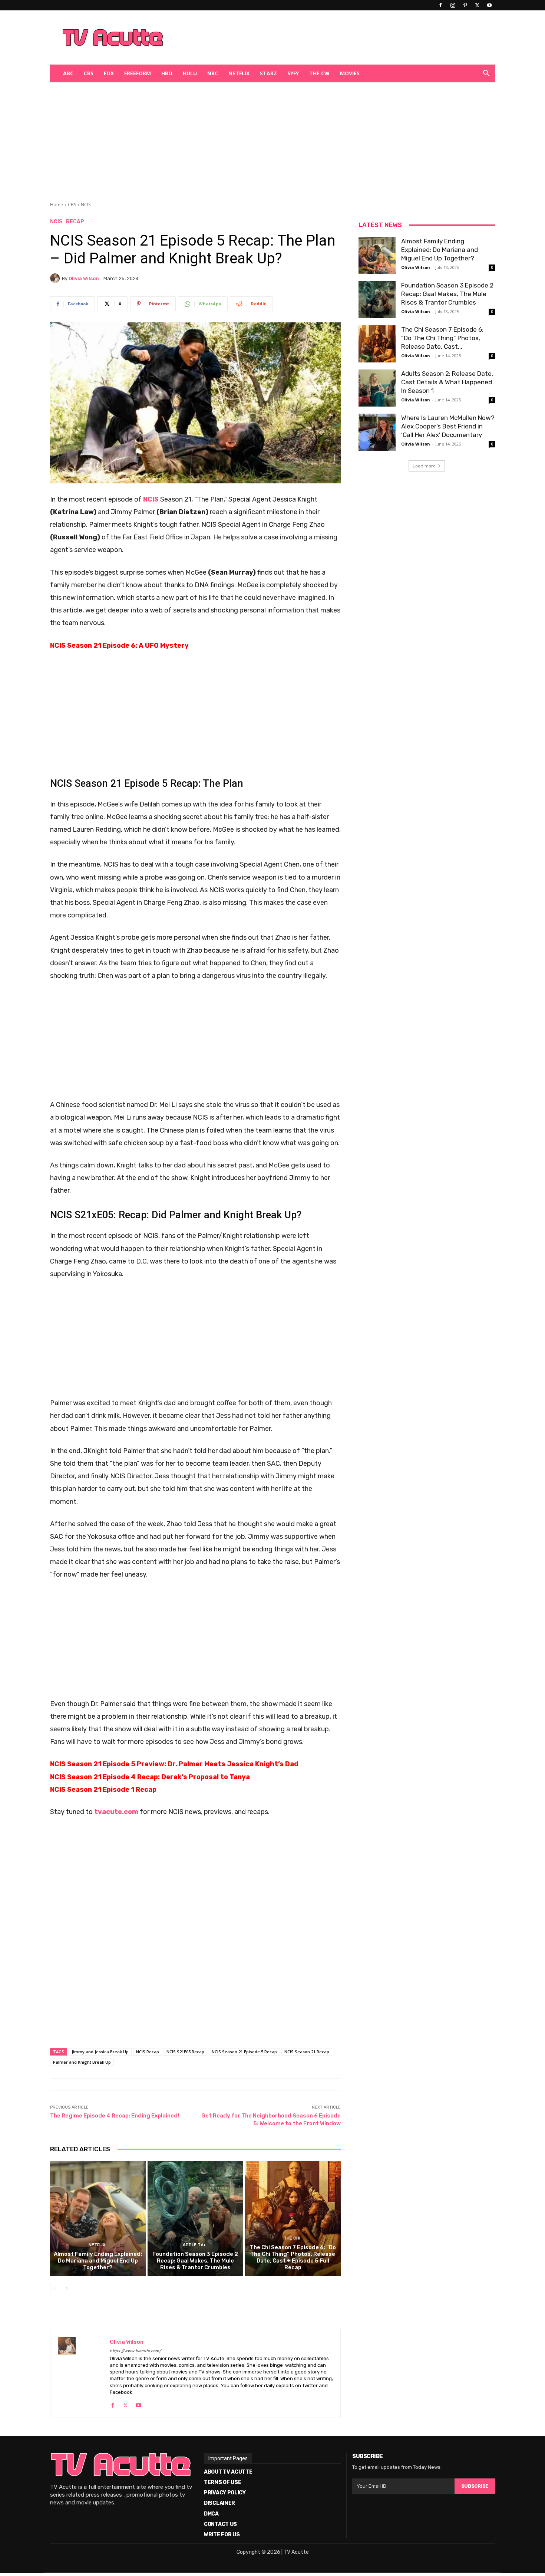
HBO (167, 73)
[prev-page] (55, 2288)
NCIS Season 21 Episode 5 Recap (244, 2052)
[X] (477, 5)
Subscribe (475, 2486)
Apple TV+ (194, 2245)
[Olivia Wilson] (56, 278)
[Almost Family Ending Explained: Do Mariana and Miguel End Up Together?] (98, 2219)
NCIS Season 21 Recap (307, 2052)
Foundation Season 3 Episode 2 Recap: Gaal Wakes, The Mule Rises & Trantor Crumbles (195, 2261)
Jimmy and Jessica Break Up (100, 2052)
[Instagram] (453, 5)
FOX (109, 73)
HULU (190, 73)
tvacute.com (116, 1812)
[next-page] (67, 2288)
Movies (350, 73)
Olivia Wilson (84, 278)
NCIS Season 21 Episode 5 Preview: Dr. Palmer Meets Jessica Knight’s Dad (174, 1764)
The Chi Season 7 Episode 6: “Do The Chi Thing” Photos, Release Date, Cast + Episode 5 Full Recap (293, 2257)
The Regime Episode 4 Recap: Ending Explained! (115, 2116)
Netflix (239, 73)
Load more (424, 466)
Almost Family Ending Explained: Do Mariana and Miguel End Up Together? (98, 2261)
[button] (486, 74)
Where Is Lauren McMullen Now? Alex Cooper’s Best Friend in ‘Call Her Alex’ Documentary (448, 426)
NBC (213, 73)
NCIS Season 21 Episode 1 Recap (103, 1790)
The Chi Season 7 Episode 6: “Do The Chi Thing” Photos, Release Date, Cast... (442, 338)
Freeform (138, 73)
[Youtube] (489, 5)
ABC (68, 73)
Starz (268, 73)
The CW (319, 73)
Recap (75, 222)
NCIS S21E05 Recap (185, 2052)
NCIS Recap (148, 2052)
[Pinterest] (465, 5)
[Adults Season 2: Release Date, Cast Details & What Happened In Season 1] (377, 388)
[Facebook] (440, 5)
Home (57, 205)
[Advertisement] (311, 37)
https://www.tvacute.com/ (135, 2351)
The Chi (292, 2238)
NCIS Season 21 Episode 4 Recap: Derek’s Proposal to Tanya (150, 1777)
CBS (89, 73)
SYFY (293, 73)
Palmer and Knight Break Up (82, 2062)
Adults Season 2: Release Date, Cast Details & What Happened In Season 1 (447, 382)
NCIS (86, 205)
